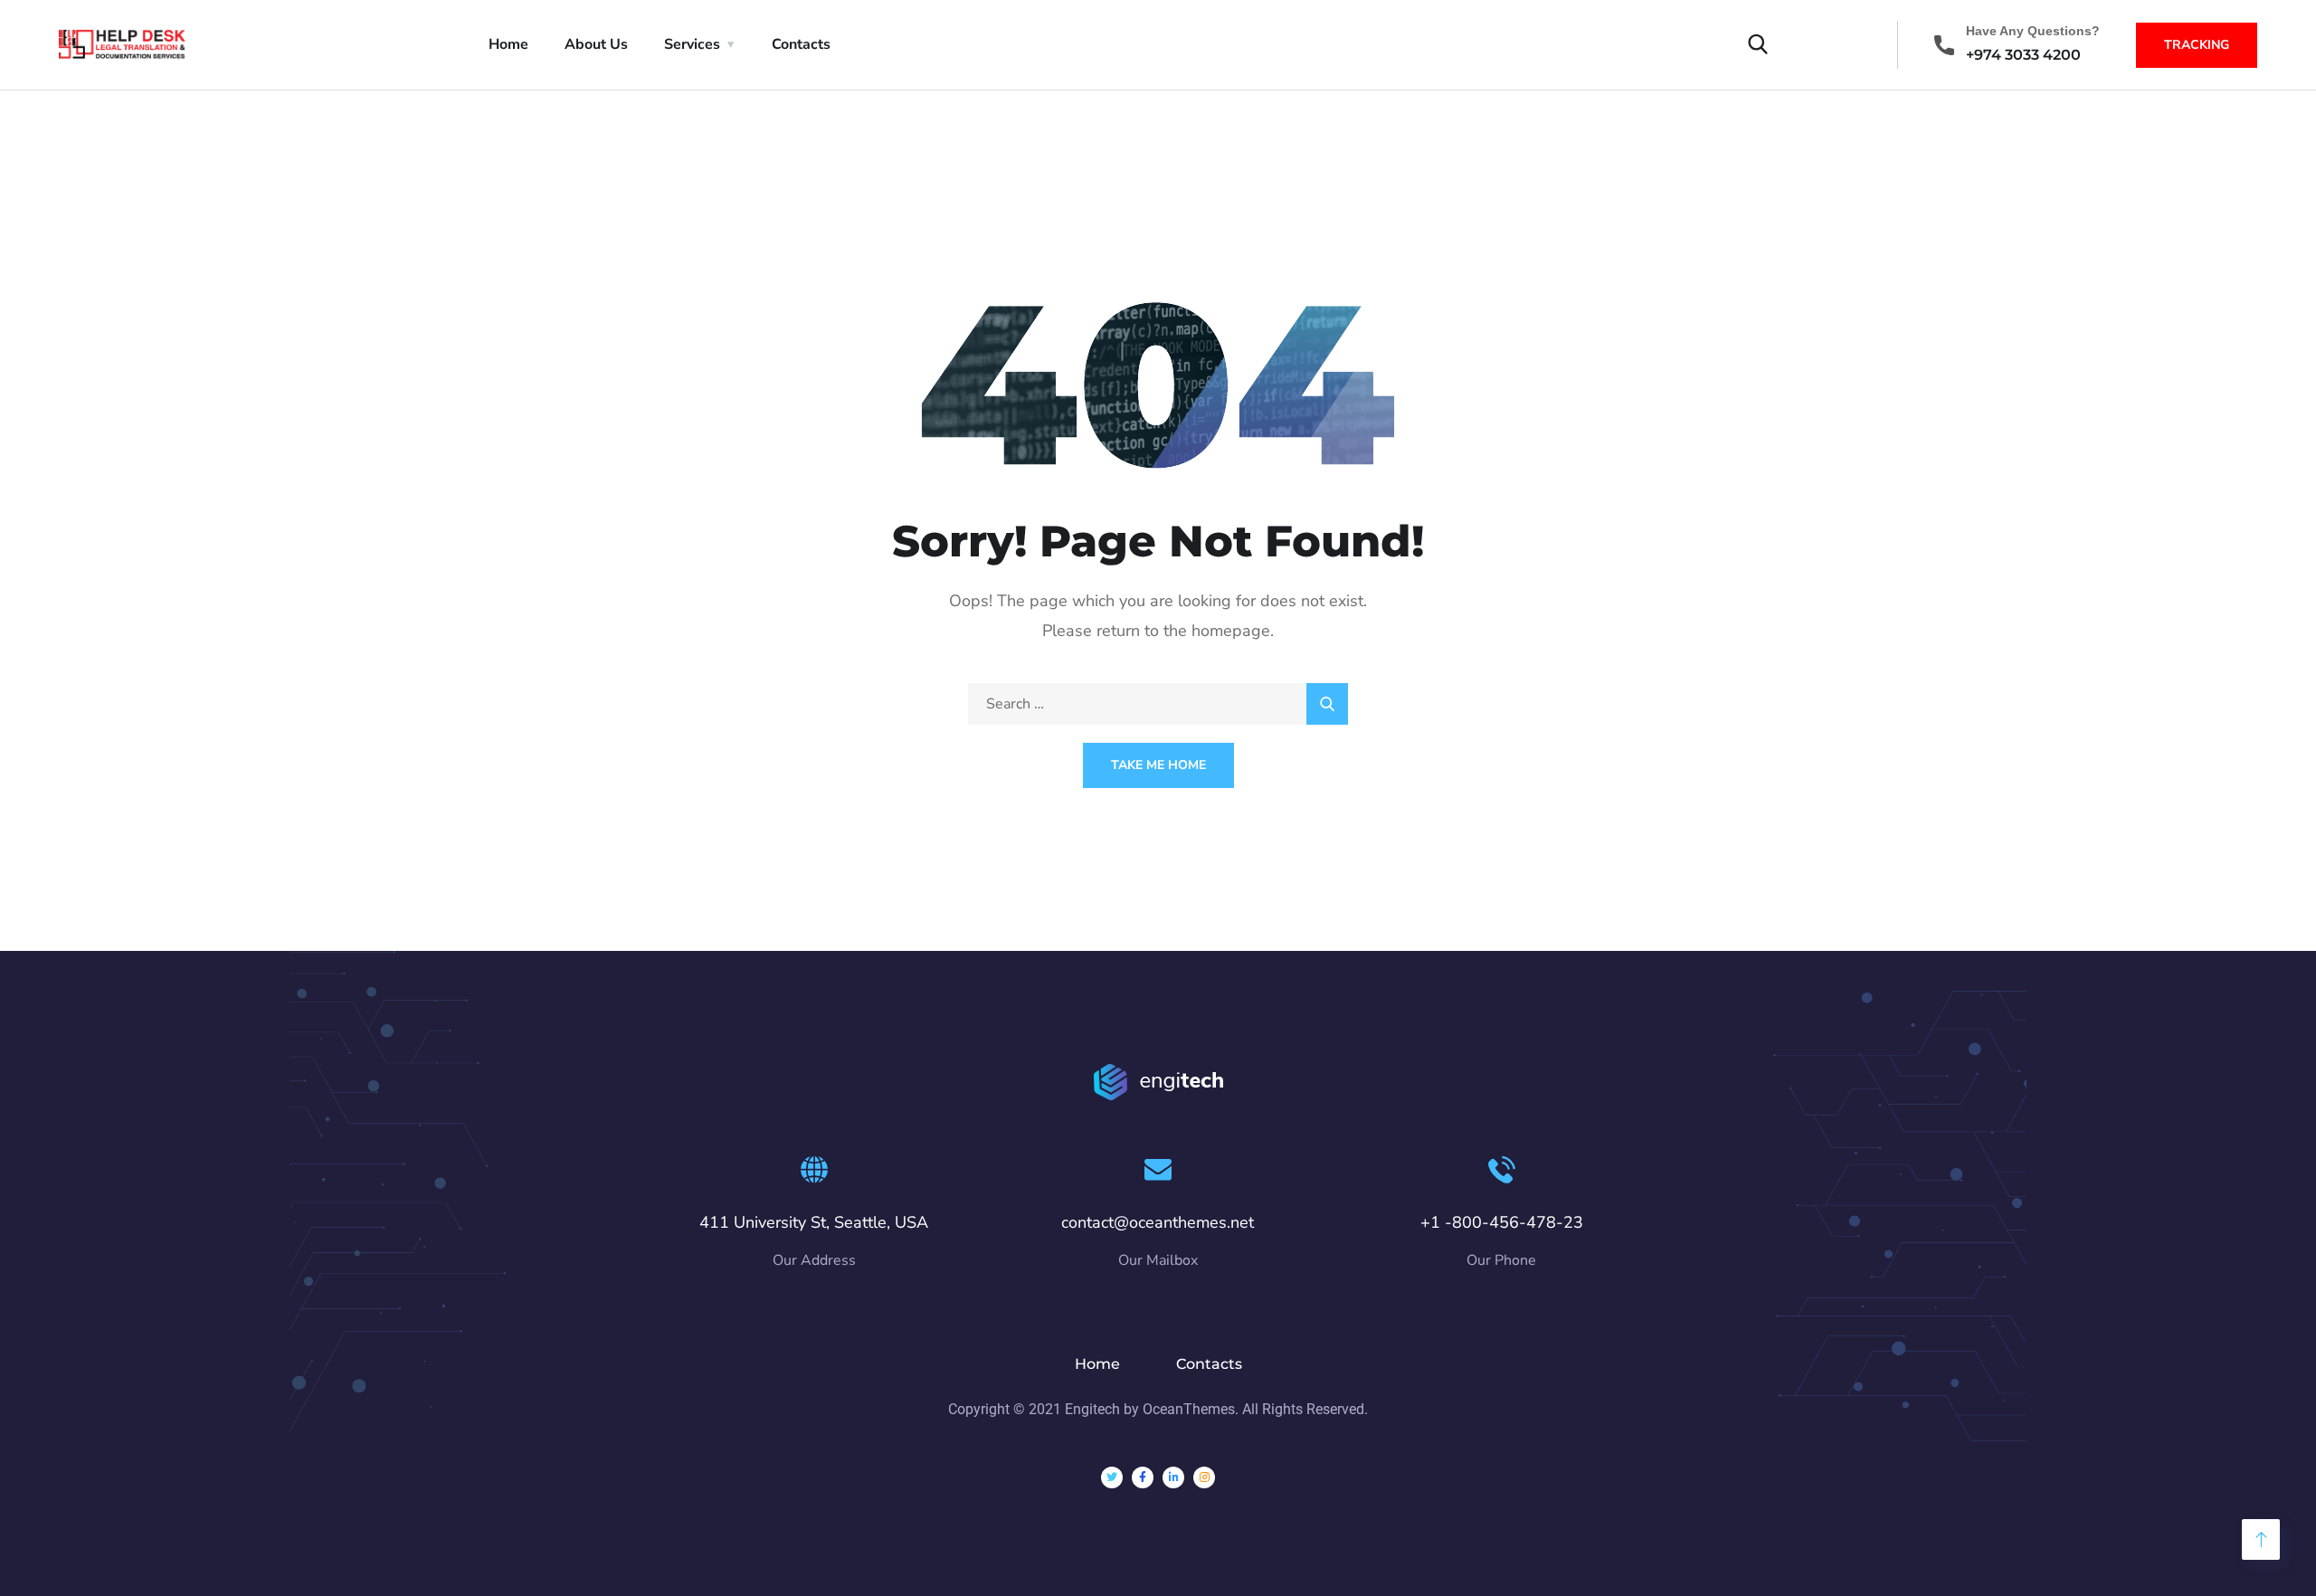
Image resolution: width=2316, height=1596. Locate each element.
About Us (596, 44)
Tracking (2197, 45)
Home (508, 44)
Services (692, 44)
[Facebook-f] (1143, 1477)
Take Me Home (1158, 765)
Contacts (801, 44)
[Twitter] (1112, 1477)
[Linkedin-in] (1173, 1477)
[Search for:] (1158, 704)
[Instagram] (1204, 1477)
